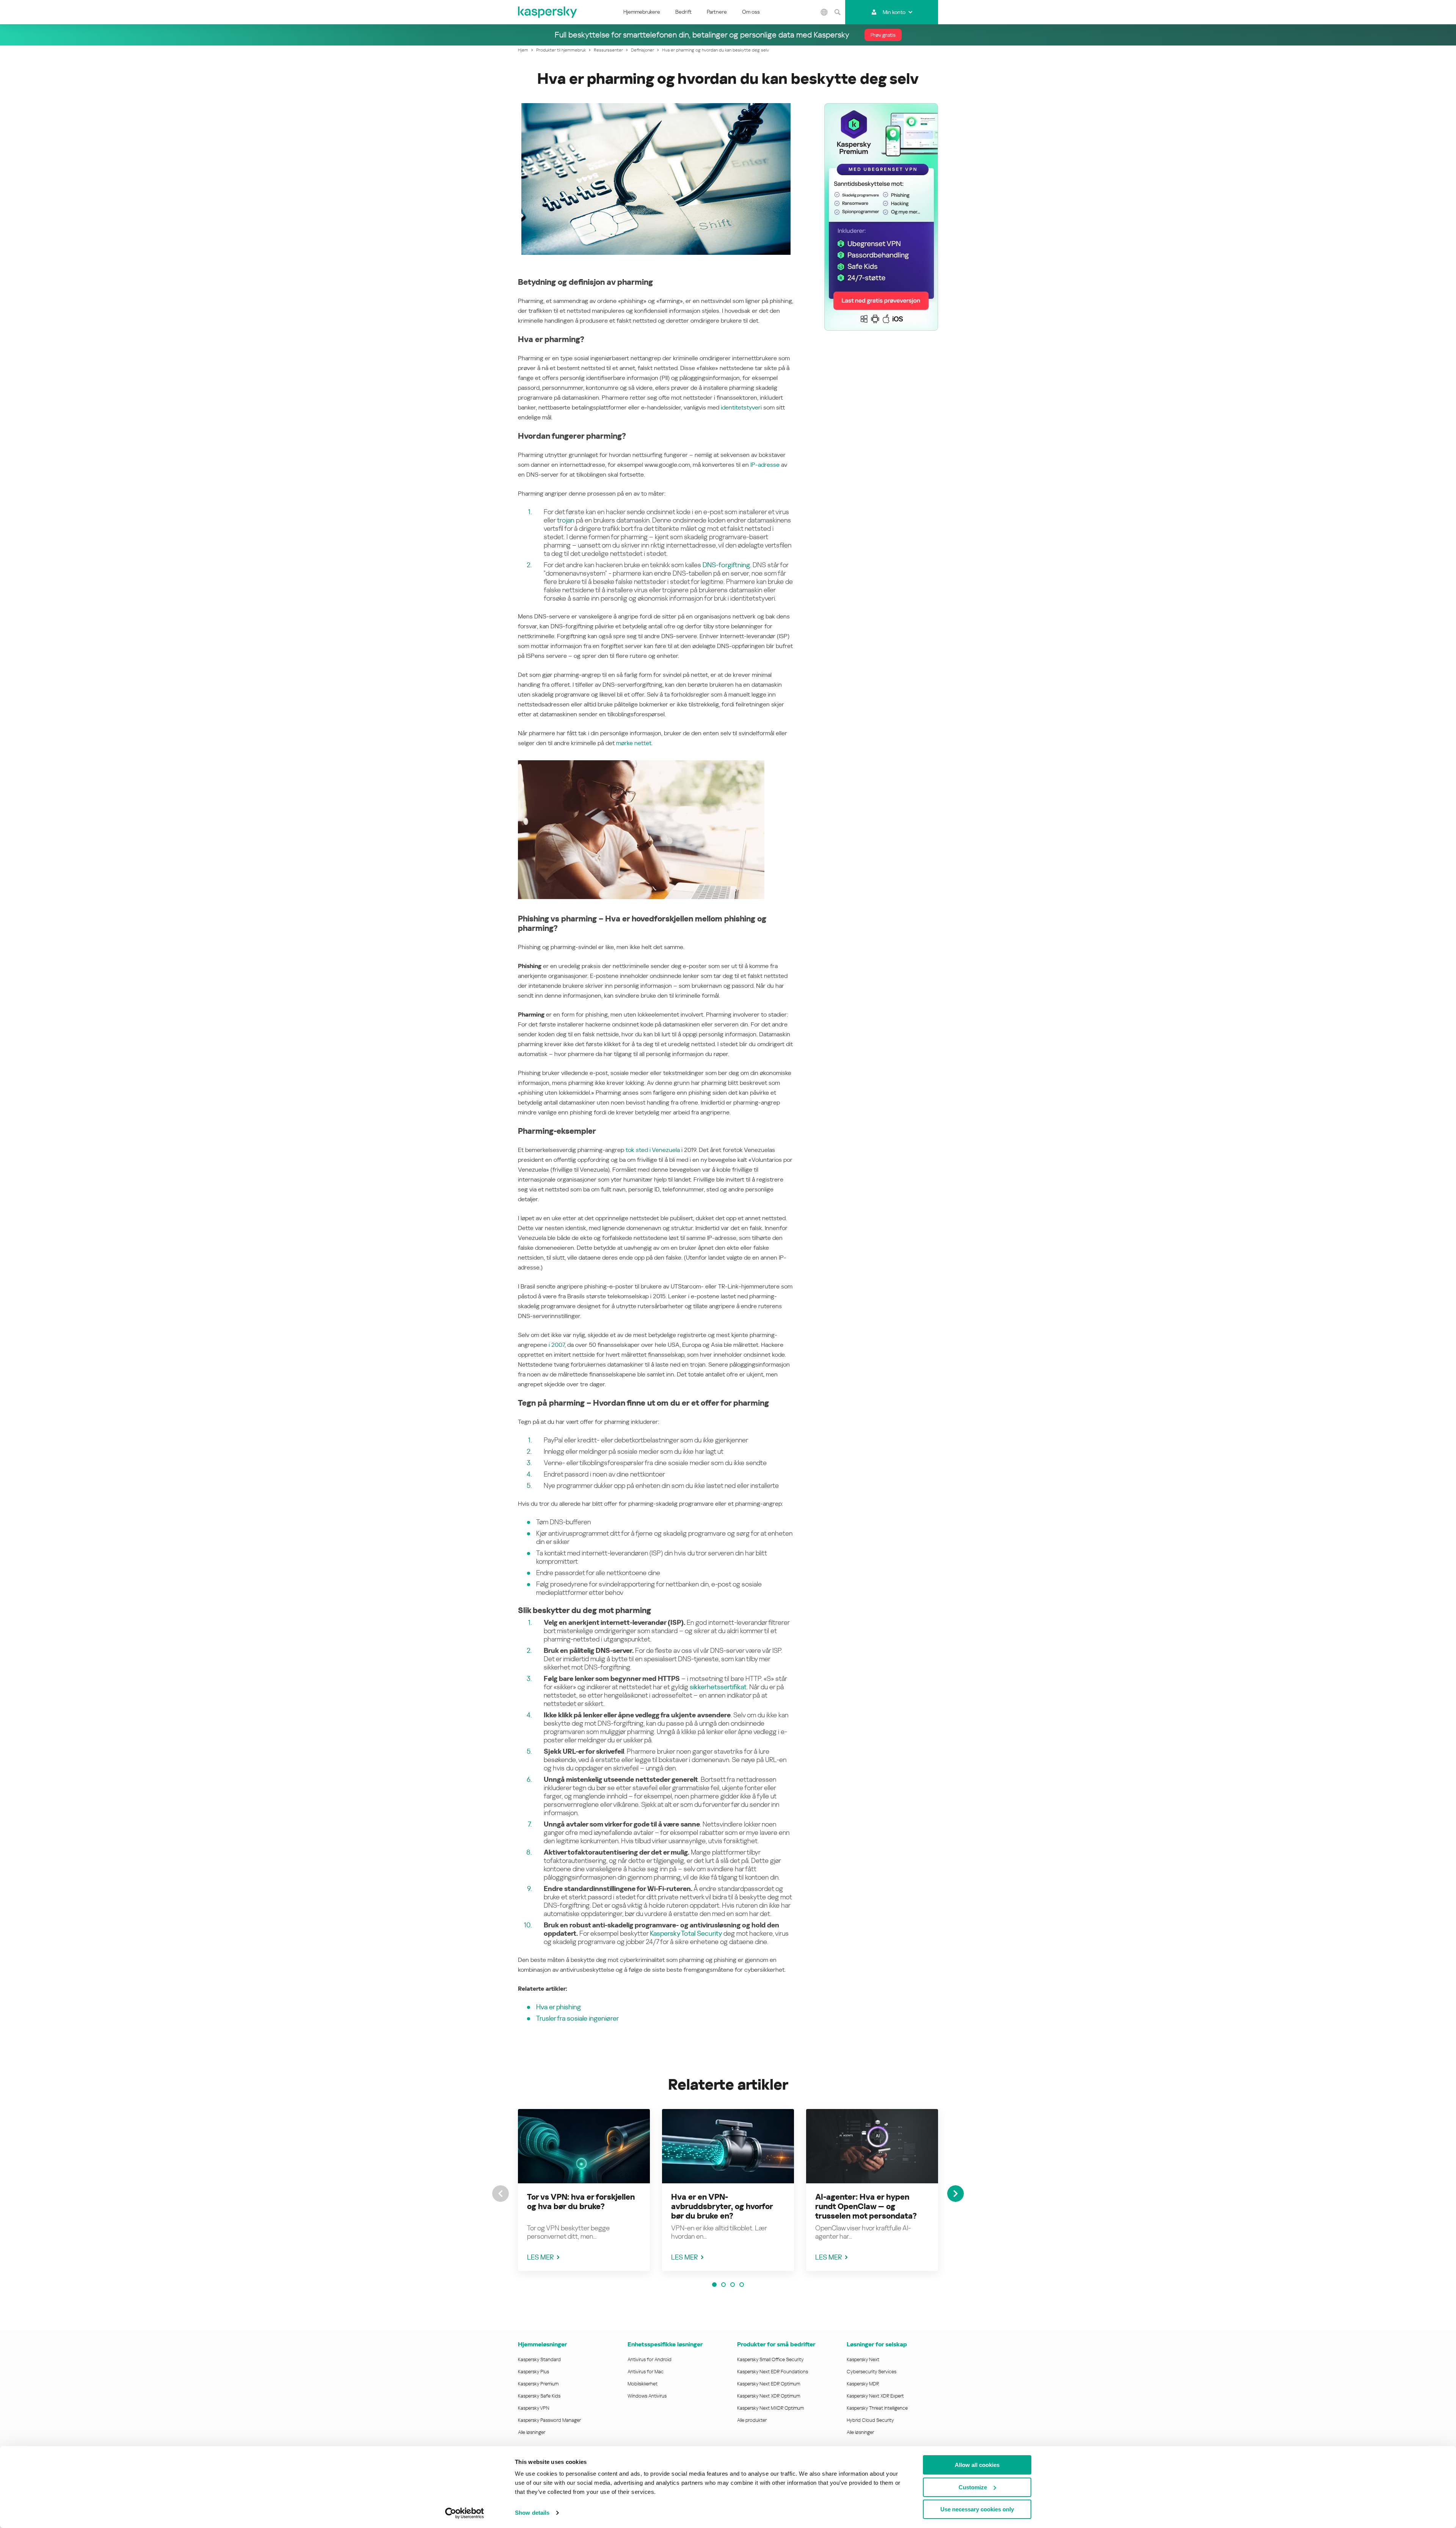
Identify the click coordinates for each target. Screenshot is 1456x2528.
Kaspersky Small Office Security (770, 2359)
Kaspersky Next (863, 2359)
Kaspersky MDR (863, 2384)
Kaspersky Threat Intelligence (877, 2408)
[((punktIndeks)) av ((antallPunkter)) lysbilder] (714, 2285)
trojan (566, 520)
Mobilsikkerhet (642, 2384)
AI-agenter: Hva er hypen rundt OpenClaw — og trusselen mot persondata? (866, 2206)
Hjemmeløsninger (542, 2344)
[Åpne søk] (838, 12)
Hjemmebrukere (642, 12)
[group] (584, 2190)
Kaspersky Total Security (686, 1933)
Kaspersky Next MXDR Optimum (770, 2408)
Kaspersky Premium (538, 2384)
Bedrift (683, 12)
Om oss (751, 12)
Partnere (717, 12)
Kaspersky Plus (533, 2372)
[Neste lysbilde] (955, 2194)
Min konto (894, 12)
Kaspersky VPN (534, 2408)
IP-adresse (765, 465)
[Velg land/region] (824, 12)
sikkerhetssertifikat (718, 1687)
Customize (973, 2487)
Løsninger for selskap (877, 2344)
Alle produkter (752, 2420)
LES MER (541, 2257)
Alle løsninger (532, 2432)
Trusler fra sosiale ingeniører (577, 2018)
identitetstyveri (741, 407)
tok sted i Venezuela (653, 1150)
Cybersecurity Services (872, 2372)
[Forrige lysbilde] (500, 2194)
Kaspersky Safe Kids (539, 2396)
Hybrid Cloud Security (870, 2420)
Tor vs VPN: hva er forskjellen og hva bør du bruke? (581, 2202)
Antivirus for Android (650, 2359)
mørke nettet (634, 743)
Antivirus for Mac (646, 2372)
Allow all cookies (977, 2465)
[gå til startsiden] (548, 12)
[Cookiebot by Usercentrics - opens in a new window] (465, 2513)
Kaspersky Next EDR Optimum (769, 2384)
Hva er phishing (559, 2007)
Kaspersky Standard (539, 2359)
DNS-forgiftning (726, 565)
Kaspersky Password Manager (549, 2420)
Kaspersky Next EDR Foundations (773, 2372)
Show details (532, 2513)
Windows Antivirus (647, 2396)
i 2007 (557, 1345)
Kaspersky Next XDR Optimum (769, 2396)
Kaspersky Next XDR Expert (875, 2396)
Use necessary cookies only (977, 2509)
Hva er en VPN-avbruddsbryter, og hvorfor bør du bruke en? (722, 2206)
